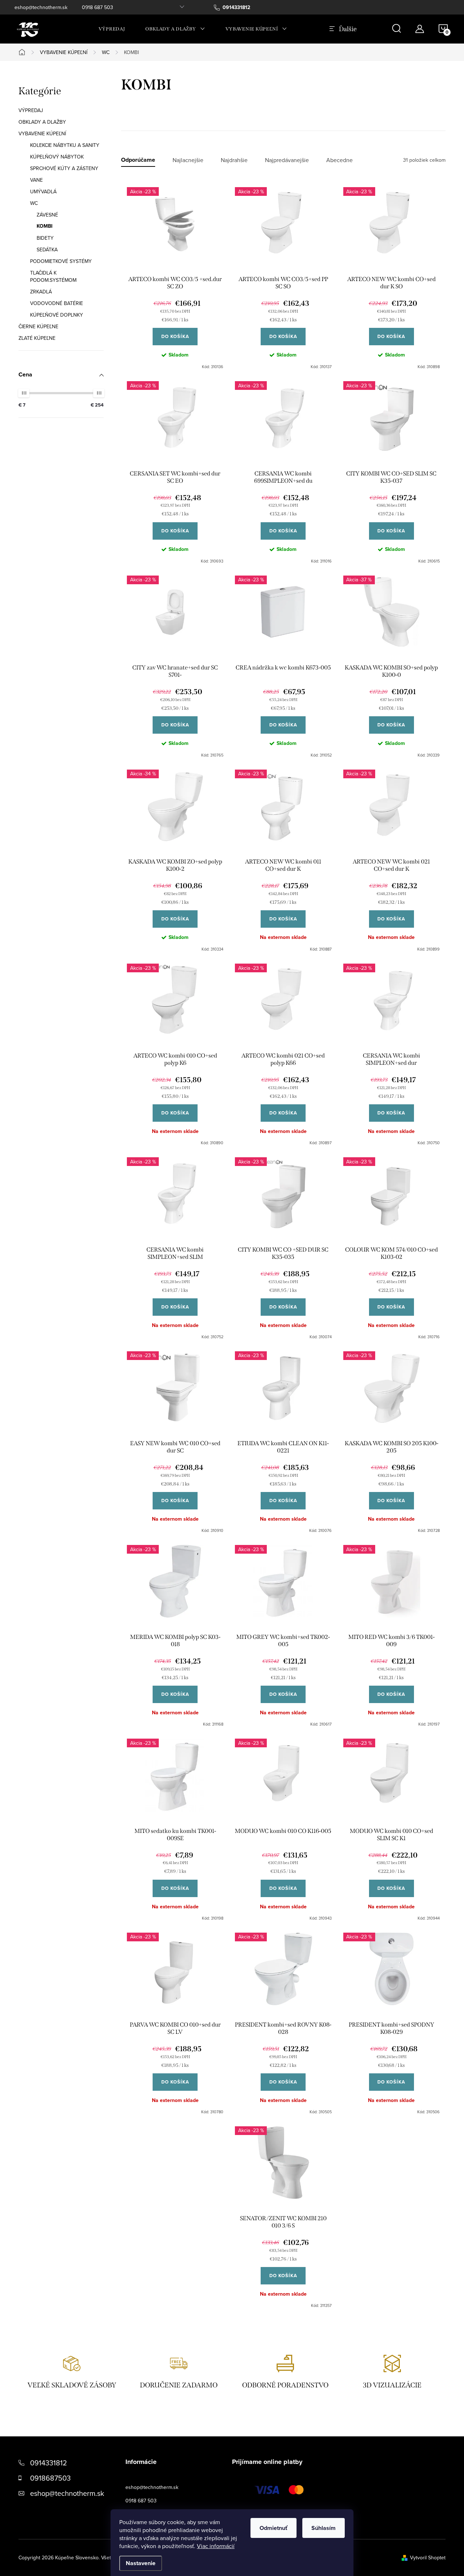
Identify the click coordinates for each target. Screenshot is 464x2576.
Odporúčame (138, 160)
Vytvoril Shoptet (428, 2558)
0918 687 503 (98, 7)
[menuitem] (112, 29)
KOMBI (45, 226)
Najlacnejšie (188, 160)
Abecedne (339, 160)
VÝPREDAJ (31, 110)
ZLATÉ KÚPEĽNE (37, 338)
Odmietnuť (274, 2528)
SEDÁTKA (47, 250)
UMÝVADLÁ (43, 191)
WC (34, 203)
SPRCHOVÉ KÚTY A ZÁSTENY (64, 168)
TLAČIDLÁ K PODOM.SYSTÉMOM (53, 276)
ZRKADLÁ (41, 292)
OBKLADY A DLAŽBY (42, 122)
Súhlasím (324, 2528)
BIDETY (45, 238)
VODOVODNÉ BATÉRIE (57, 303)
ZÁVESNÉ (47, 215)
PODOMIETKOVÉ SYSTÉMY (61, 261)
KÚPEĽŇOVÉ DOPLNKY (57, 315)
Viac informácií (216, 2546)
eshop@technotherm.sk (41, 7)
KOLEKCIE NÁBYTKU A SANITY (65, 145)
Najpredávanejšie (287, 160)
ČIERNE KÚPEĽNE (38, 326)
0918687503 (50, 2478)
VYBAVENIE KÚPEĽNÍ (42, 133)
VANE (36, 180)
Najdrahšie (234, 160)
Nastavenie (141, 2563)
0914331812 (49, 2463)
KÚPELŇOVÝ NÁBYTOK (57, 157)
